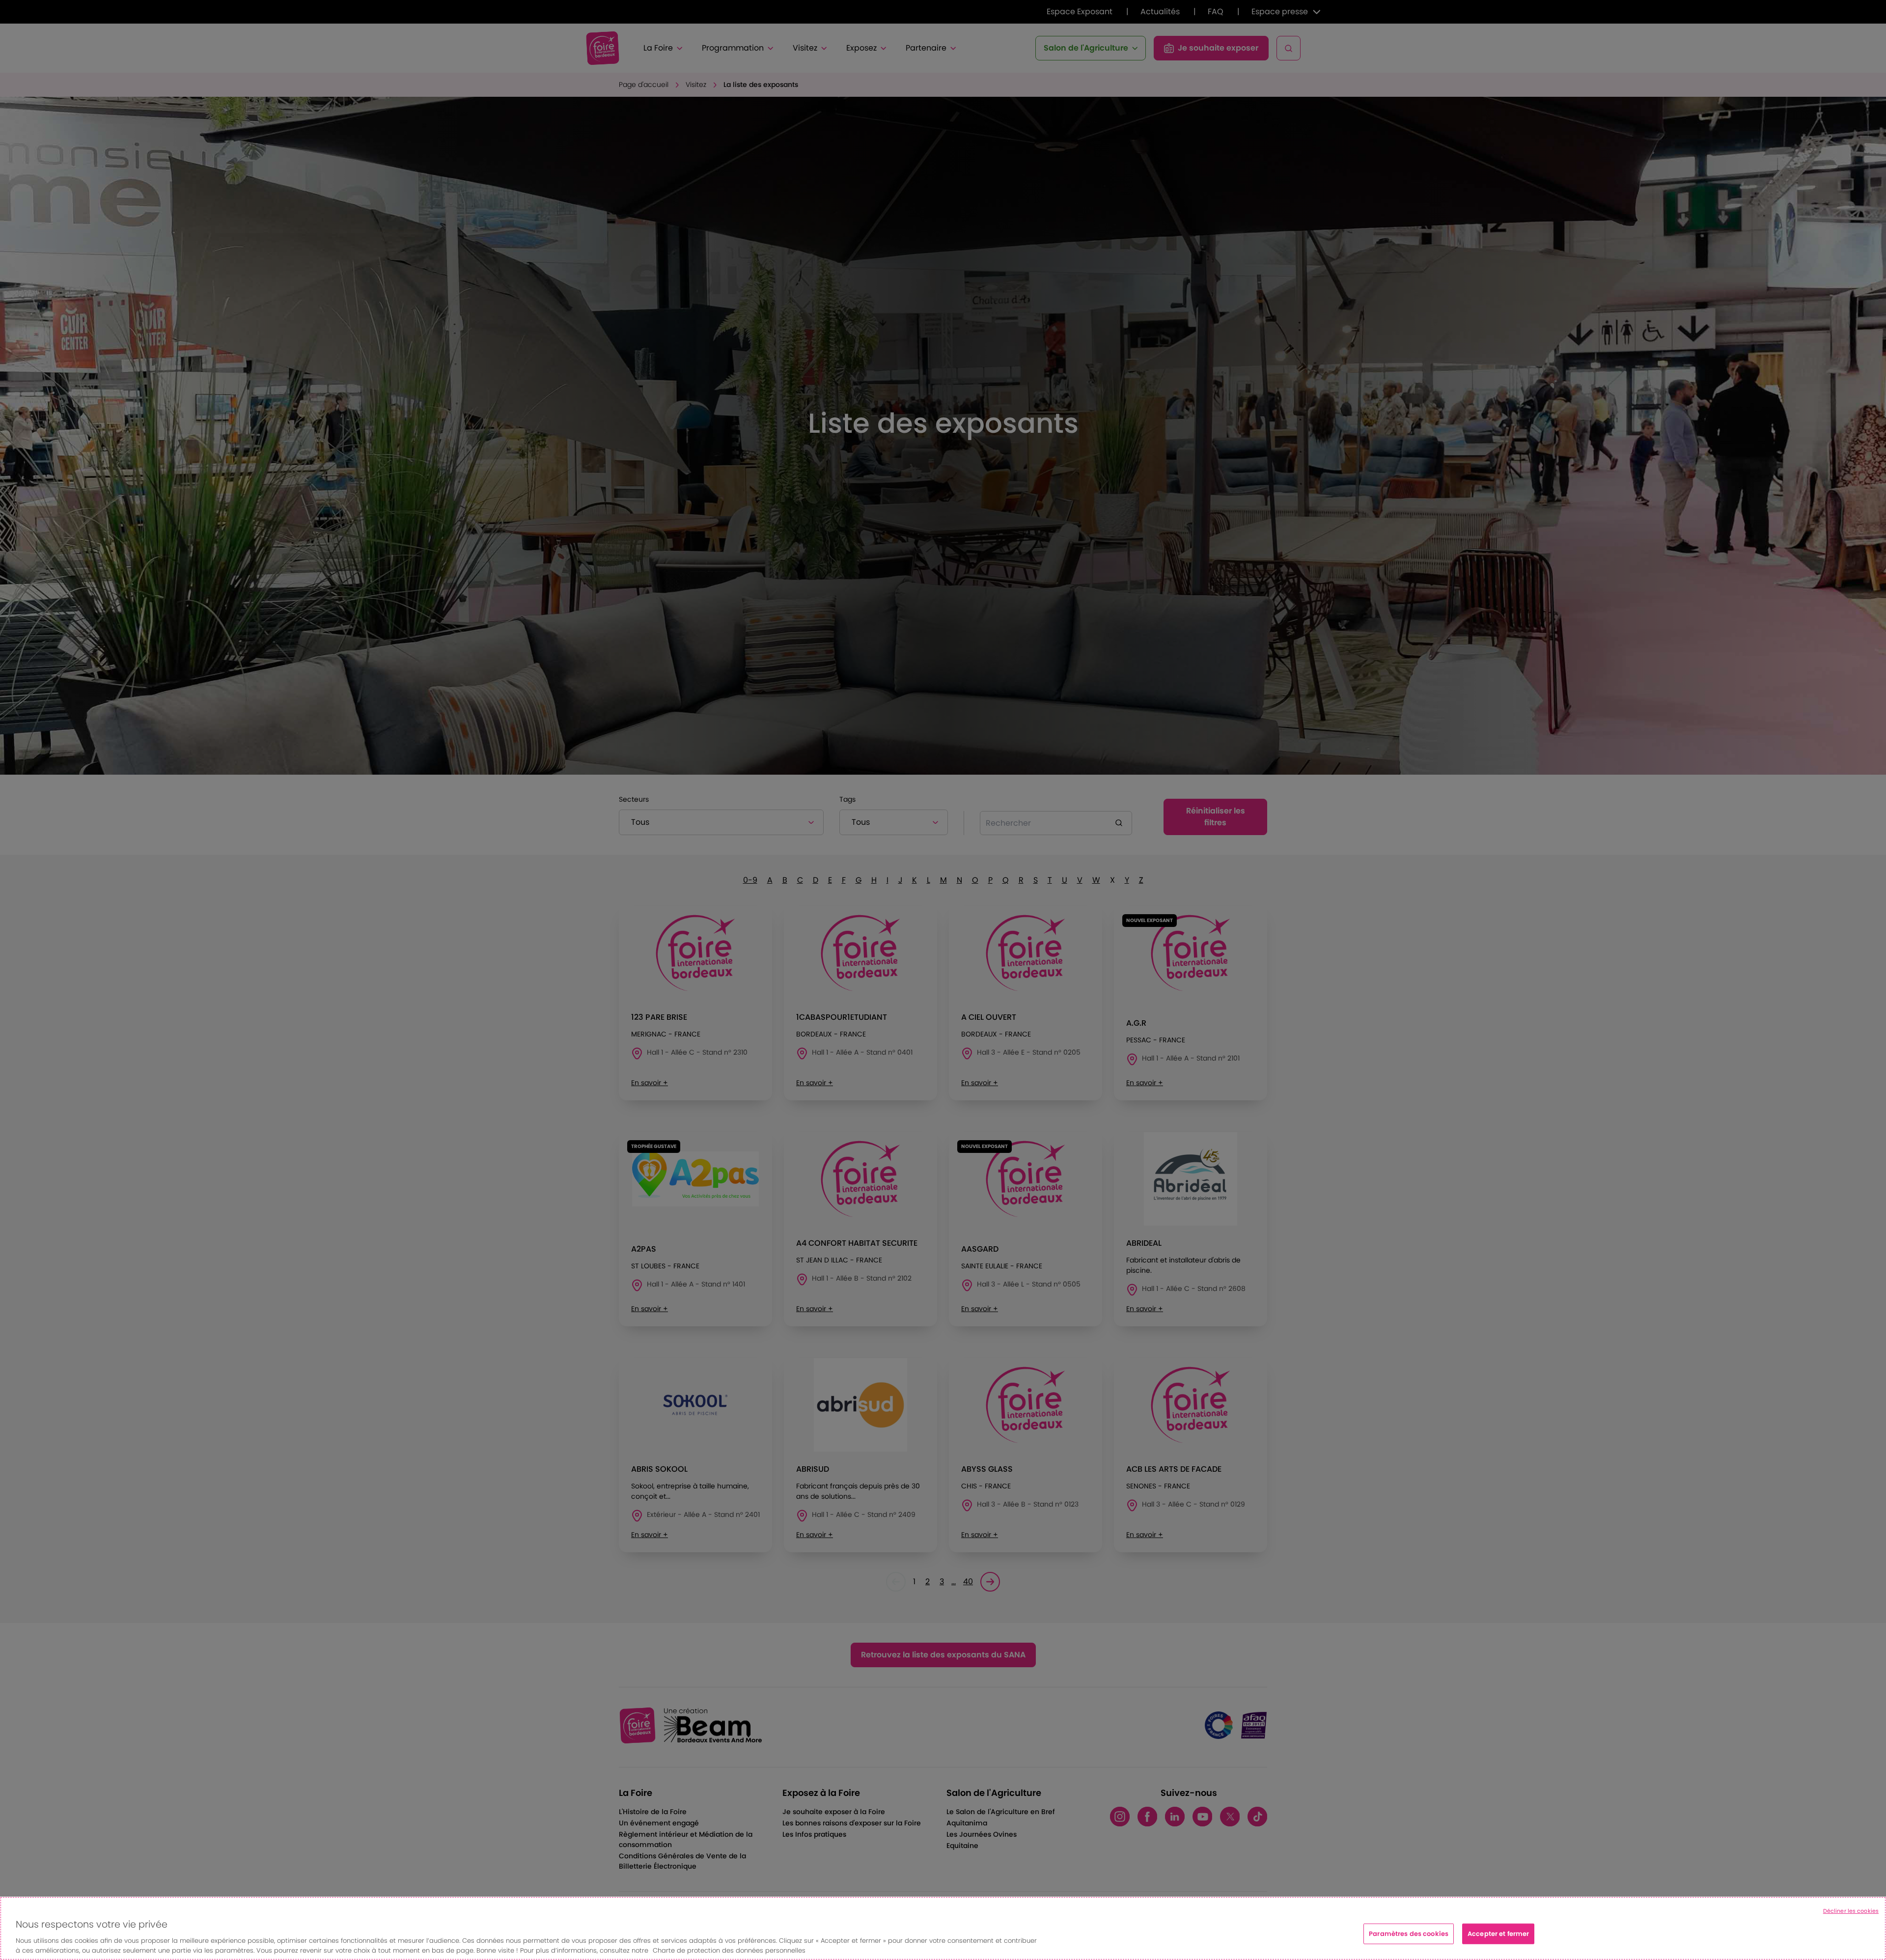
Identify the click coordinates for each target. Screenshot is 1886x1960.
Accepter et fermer (1498, 1934)
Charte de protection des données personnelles (729, 1950)
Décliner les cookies (1851, 1911)
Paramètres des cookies (1409, 1934)
